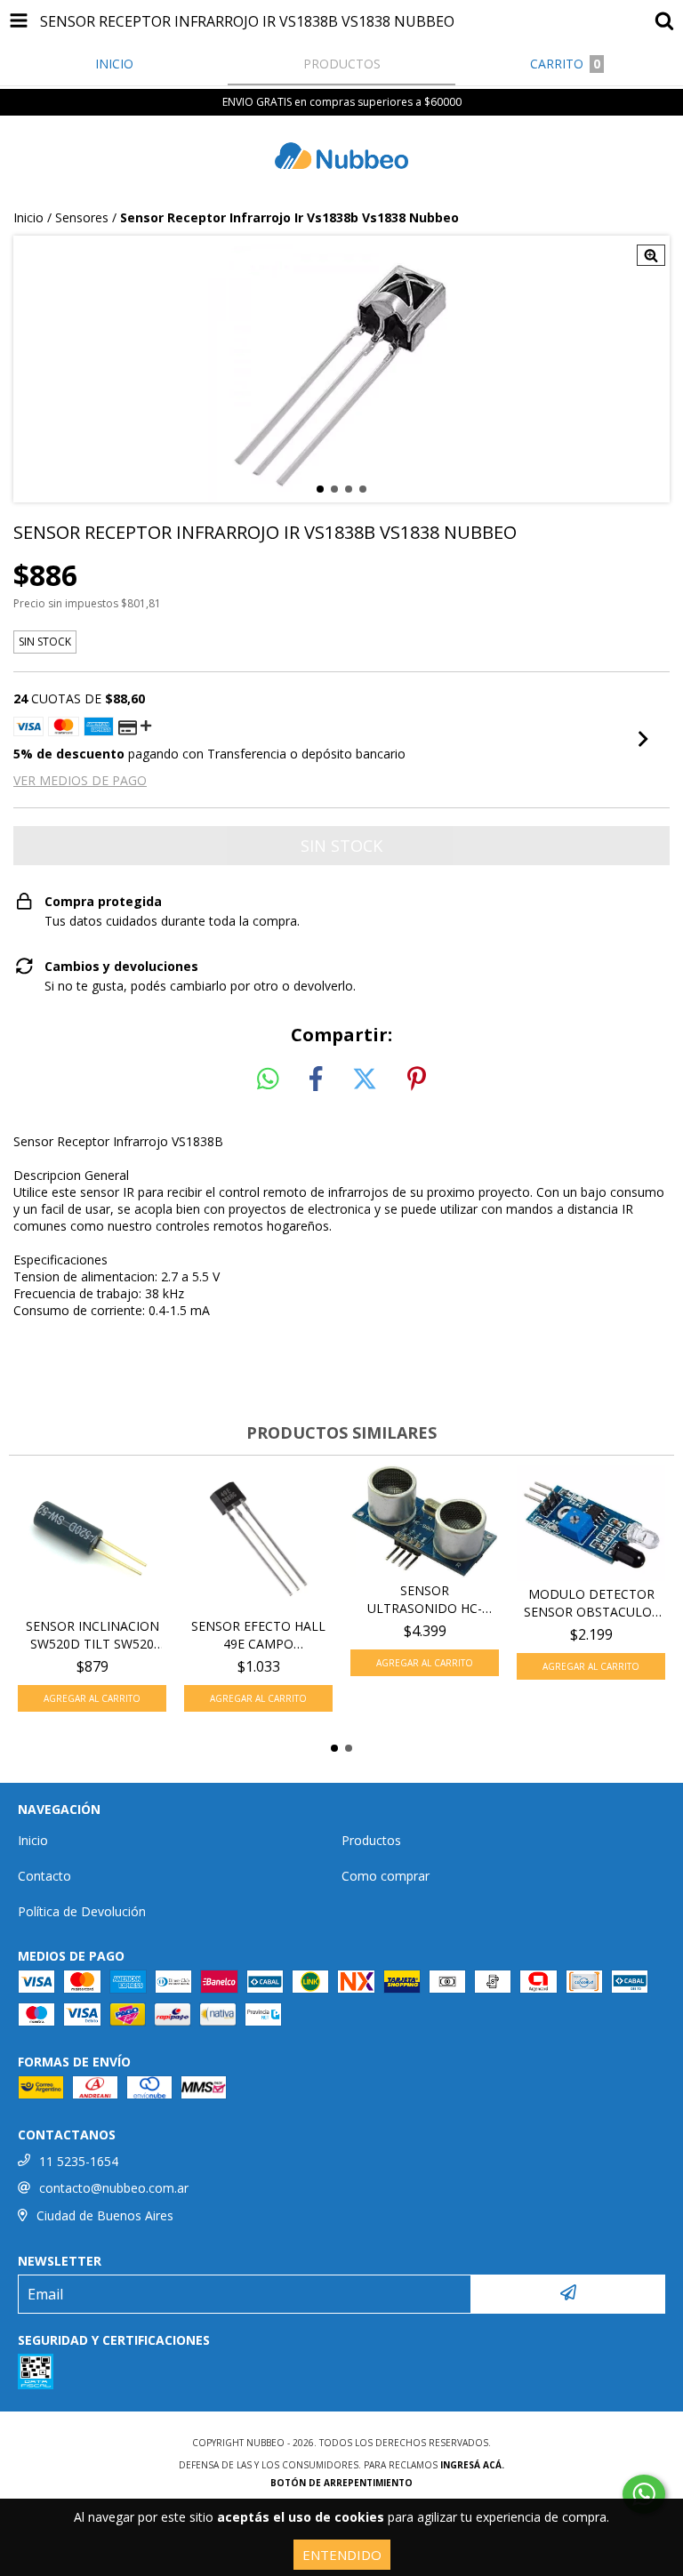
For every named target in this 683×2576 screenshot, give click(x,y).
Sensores (82, 217)
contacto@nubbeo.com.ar (114, 2188)
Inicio (28, 217)
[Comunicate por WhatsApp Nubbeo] (644, 2494)
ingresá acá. (472, 2465)
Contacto (44, 1876)
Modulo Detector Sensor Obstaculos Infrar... (591, 1603)
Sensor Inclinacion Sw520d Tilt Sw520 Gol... (92, 1635)
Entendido (342, 2555)
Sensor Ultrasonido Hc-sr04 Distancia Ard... (425, 1600)
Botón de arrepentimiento (341, 2483)
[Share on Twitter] (365, 1079)
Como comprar (386, 1876)
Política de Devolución (82, 1911)
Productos (371, 1840)
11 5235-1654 (79, 2161)
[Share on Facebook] (316, 1079)
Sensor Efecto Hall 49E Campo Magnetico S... (258, 1635)
